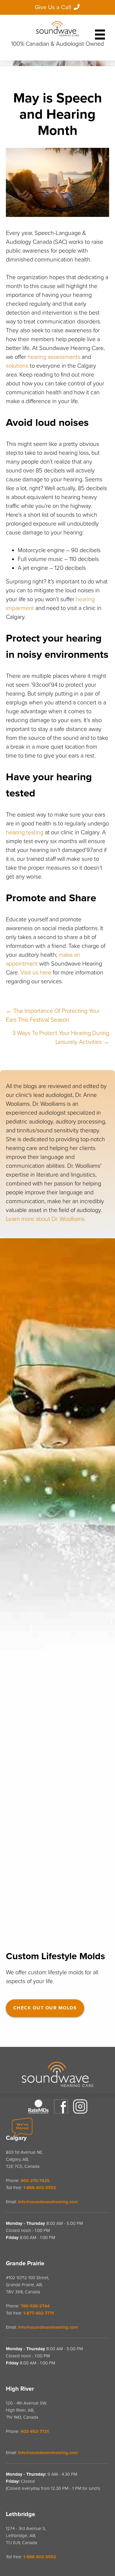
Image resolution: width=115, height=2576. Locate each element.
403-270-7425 (35, 2181)
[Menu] (100, 32)
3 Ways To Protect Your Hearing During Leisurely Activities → (61, 1038)
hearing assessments (54, 357)
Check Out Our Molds (45, 2008)
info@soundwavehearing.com (48, 2202)
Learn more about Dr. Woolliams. (46, 1219)
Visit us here (36, 973)
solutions (17, 366)
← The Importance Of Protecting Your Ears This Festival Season (53, 1015)
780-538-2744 (35, 2306)
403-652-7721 (35, 2431)
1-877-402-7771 (38, 2313)
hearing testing (25, 833)
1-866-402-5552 (40, 2188)
